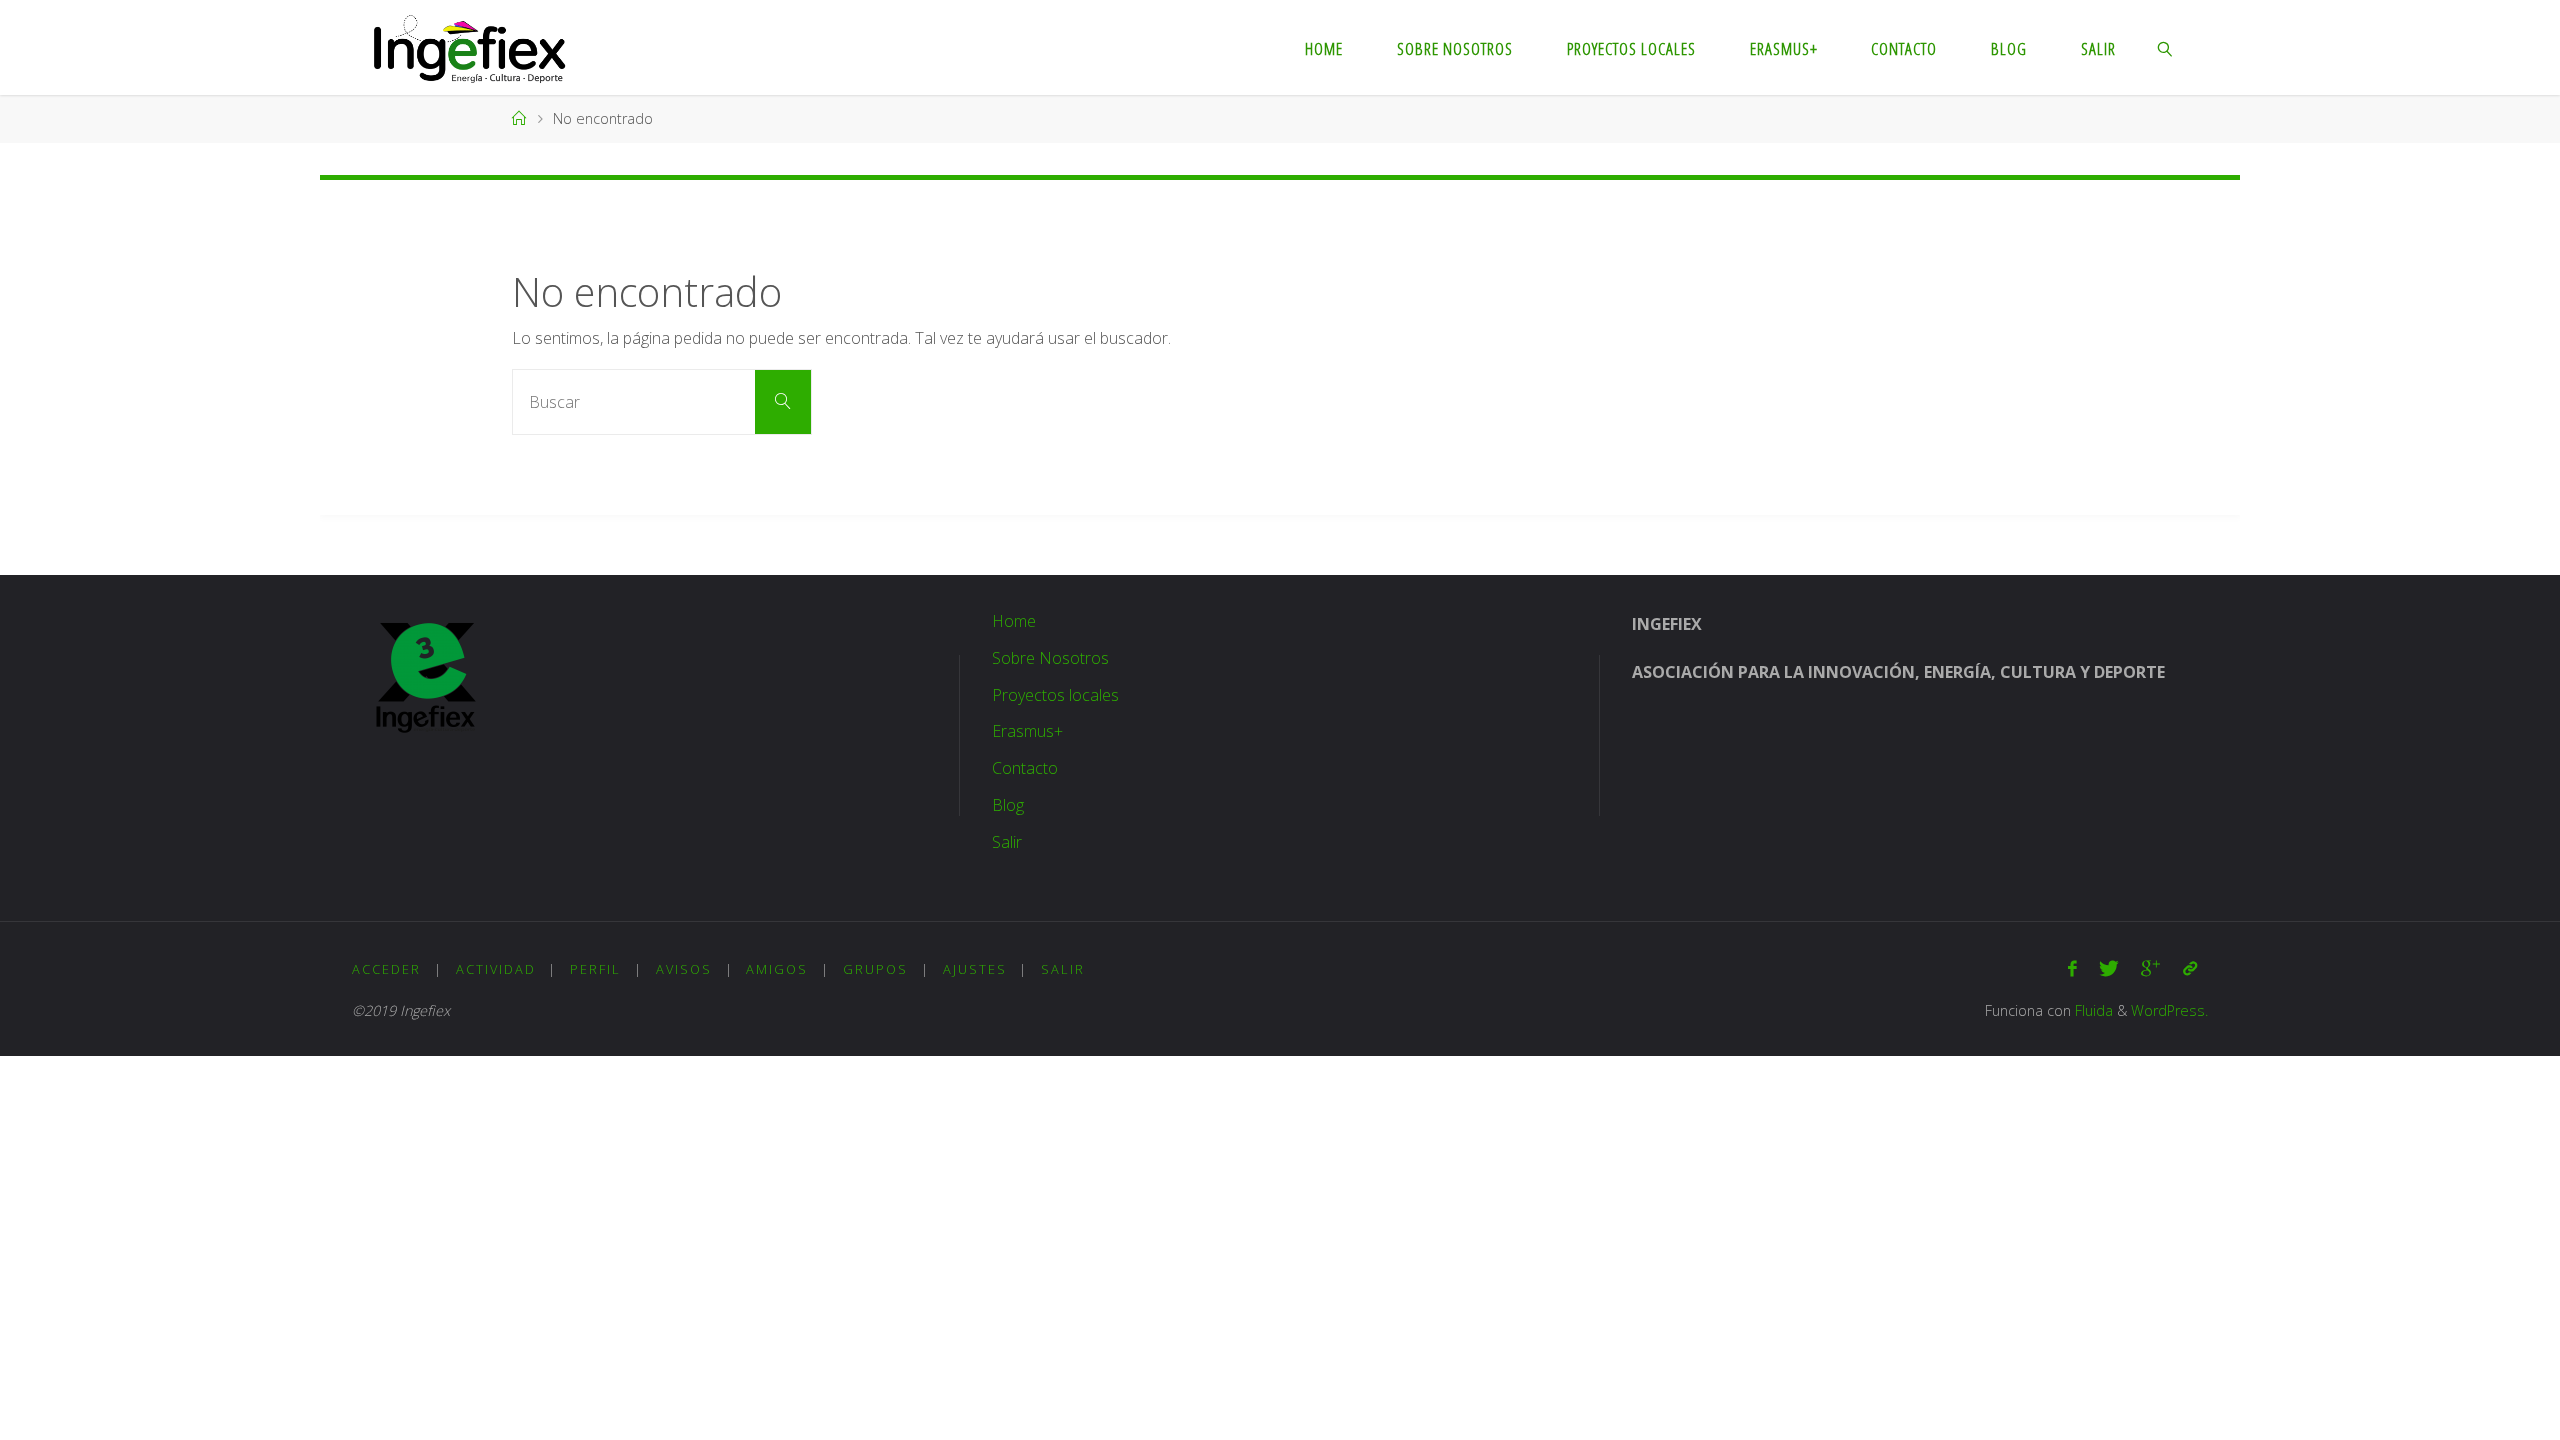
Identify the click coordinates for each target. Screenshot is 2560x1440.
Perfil (595, 969)
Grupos (875, 969)
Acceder (386, 969)
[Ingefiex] (469, 47)
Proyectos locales (1055, 695)
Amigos (777, 969)
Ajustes (975, 969)
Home (1014, 621)
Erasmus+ (1027, 731)
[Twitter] (2109, 968)
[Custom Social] (2190, 968)
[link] (2166, 47)
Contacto (1025, 768)
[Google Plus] (2150, 968)
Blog (1008, 805)
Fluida (2092, 1010)
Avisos (684, 969)
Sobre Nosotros (1050, 658)
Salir (1007, 842)
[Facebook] (2072, 968)
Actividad (496, 969)
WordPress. (2169, 1010)
